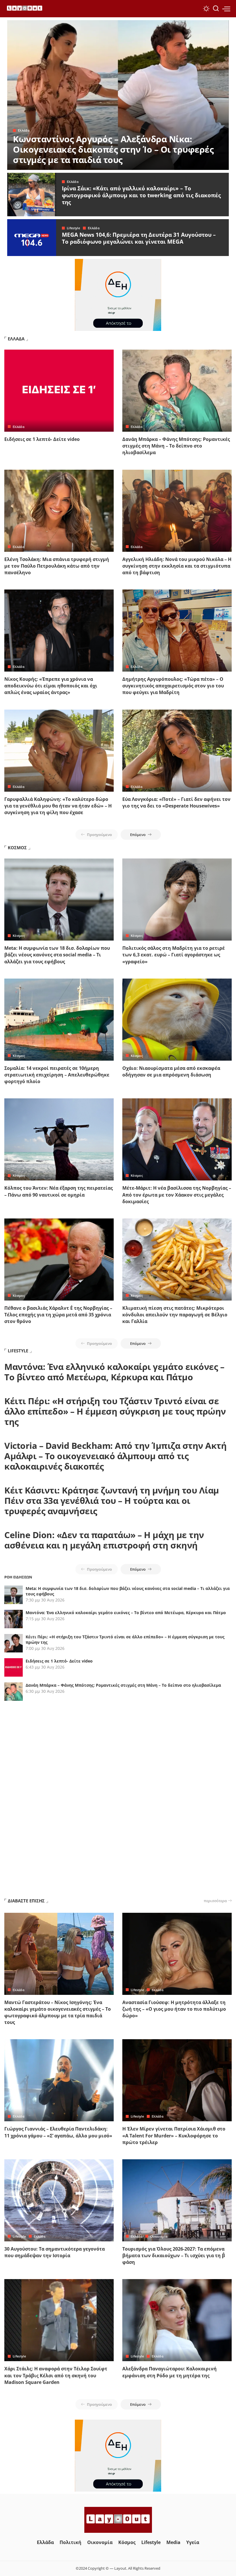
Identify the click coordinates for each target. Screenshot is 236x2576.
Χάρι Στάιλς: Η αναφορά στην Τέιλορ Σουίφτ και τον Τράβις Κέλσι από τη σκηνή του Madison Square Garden (56, 2375)
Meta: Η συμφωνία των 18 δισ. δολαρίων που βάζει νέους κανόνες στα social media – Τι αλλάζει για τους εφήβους (57, 955)
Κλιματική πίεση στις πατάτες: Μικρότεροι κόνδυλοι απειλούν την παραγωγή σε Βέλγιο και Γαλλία (175, 1315)
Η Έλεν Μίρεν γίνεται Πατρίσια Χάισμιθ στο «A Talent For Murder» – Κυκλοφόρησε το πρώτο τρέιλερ (174, 2135)
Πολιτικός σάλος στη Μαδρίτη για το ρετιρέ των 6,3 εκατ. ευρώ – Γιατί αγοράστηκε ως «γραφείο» (174, 955)
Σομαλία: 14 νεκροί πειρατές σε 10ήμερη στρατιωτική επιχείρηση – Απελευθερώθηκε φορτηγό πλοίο (57, 1075)
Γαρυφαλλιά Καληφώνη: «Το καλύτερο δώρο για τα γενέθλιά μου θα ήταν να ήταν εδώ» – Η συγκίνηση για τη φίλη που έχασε (58, 806)
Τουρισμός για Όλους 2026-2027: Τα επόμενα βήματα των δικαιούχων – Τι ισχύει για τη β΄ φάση (174, 2255)
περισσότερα (215, 1901)
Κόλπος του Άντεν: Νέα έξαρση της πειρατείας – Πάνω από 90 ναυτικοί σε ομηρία (59, 1191)
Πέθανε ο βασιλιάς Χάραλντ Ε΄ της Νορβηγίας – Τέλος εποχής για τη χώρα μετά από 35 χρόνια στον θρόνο (58, 1315)
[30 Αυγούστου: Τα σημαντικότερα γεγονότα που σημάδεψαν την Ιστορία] (59, 2200)
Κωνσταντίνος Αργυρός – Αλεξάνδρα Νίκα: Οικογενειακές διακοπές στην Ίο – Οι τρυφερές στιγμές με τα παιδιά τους (113, 149)
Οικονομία (159, 2236)
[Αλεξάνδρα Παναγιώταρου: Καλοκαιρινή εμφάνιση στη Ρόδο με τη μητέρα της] (177, 2320)
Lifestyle (73, 228)
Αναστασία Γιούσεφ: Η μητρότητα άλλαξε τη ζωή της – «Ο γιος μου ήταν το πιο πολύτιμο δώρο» (174, 2009)
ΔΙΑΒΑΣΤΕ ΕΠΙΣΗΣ (26, 1901)
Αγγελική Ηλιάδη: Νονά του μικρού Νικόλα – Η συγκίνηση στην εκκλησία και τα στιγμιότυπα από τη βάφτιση (177, 566)
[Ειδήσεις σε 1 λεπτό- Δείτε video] (59, 391)
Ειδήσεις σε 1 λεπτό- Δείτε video (42, 439)
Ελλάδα (24, 130)
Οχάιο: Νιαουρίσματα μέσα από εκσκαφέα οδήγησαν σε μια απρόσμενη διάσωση (171, 1071)
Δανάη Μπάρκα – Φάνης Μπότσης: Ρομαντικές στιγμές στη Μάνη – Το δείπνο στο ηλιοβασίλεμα (176, 446)
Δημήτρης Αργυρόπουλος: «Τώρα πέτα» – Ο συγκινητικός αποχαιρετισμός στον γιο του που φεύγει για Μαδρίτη (173, 686)
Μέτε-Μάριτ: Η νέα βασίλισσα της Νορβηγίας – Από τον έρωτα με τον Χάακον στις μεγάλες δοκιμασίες (177, 1195)
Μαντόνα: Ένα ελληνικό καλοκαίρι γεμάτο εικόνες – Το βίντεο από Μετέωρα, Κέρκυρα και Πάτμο (114, 1372)
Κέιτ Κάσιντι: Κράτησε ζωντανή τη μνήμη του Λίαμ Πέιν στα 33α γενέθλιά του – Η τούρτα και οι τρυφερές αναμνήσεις (112, 1501)
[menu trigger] (226, 9)
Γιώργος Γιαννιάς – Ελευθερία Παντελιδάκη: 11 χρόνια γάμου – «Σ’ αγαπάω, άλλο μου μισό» (58, 2132)
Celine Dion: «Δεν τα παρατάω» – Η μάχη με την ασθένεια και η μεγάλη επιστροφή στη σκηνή (104, 1540)
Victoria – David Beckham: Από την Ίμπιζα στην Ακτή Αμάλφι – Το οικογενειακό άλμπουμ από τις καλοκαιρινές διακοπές (115, 1456)
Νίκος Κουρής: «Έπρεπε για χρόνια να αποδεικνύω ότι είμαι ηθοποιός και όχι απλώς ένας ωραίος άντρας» (51, 686)
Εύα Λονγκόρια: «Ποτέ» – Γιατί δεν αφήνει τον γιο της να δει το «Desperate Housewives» (176, 802)
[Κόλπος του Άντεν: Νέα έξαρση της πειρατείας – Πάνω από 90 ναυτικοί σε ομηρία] (59, 1139)
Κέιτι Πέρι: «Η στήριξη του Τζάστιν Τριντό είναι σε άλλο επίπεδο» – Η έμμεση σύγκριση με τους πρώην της (115, 1411)
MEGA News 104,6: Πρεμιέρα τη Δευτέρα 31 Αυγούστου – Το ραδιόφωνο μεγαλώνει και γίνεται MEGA (139, 238)
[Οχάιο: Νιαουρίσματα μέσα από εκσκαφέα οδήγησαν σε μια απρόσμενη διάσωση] (177, 1020)
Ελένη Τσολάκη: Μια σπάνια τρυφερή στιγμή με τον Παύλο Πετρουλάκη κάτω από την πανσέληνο (57, 566)
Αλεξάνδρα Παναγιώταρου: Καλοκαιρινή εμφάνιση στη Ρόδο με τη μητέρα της (170, 2372)
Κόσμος (19, 936)
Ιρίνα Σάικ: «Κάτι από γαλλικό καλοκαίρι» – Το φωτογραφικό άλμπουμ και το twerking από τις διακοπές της (141, 195)
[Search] (216, 9)
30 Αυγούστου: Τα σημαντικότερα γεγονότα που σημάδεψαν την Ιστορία (55, 2252)
